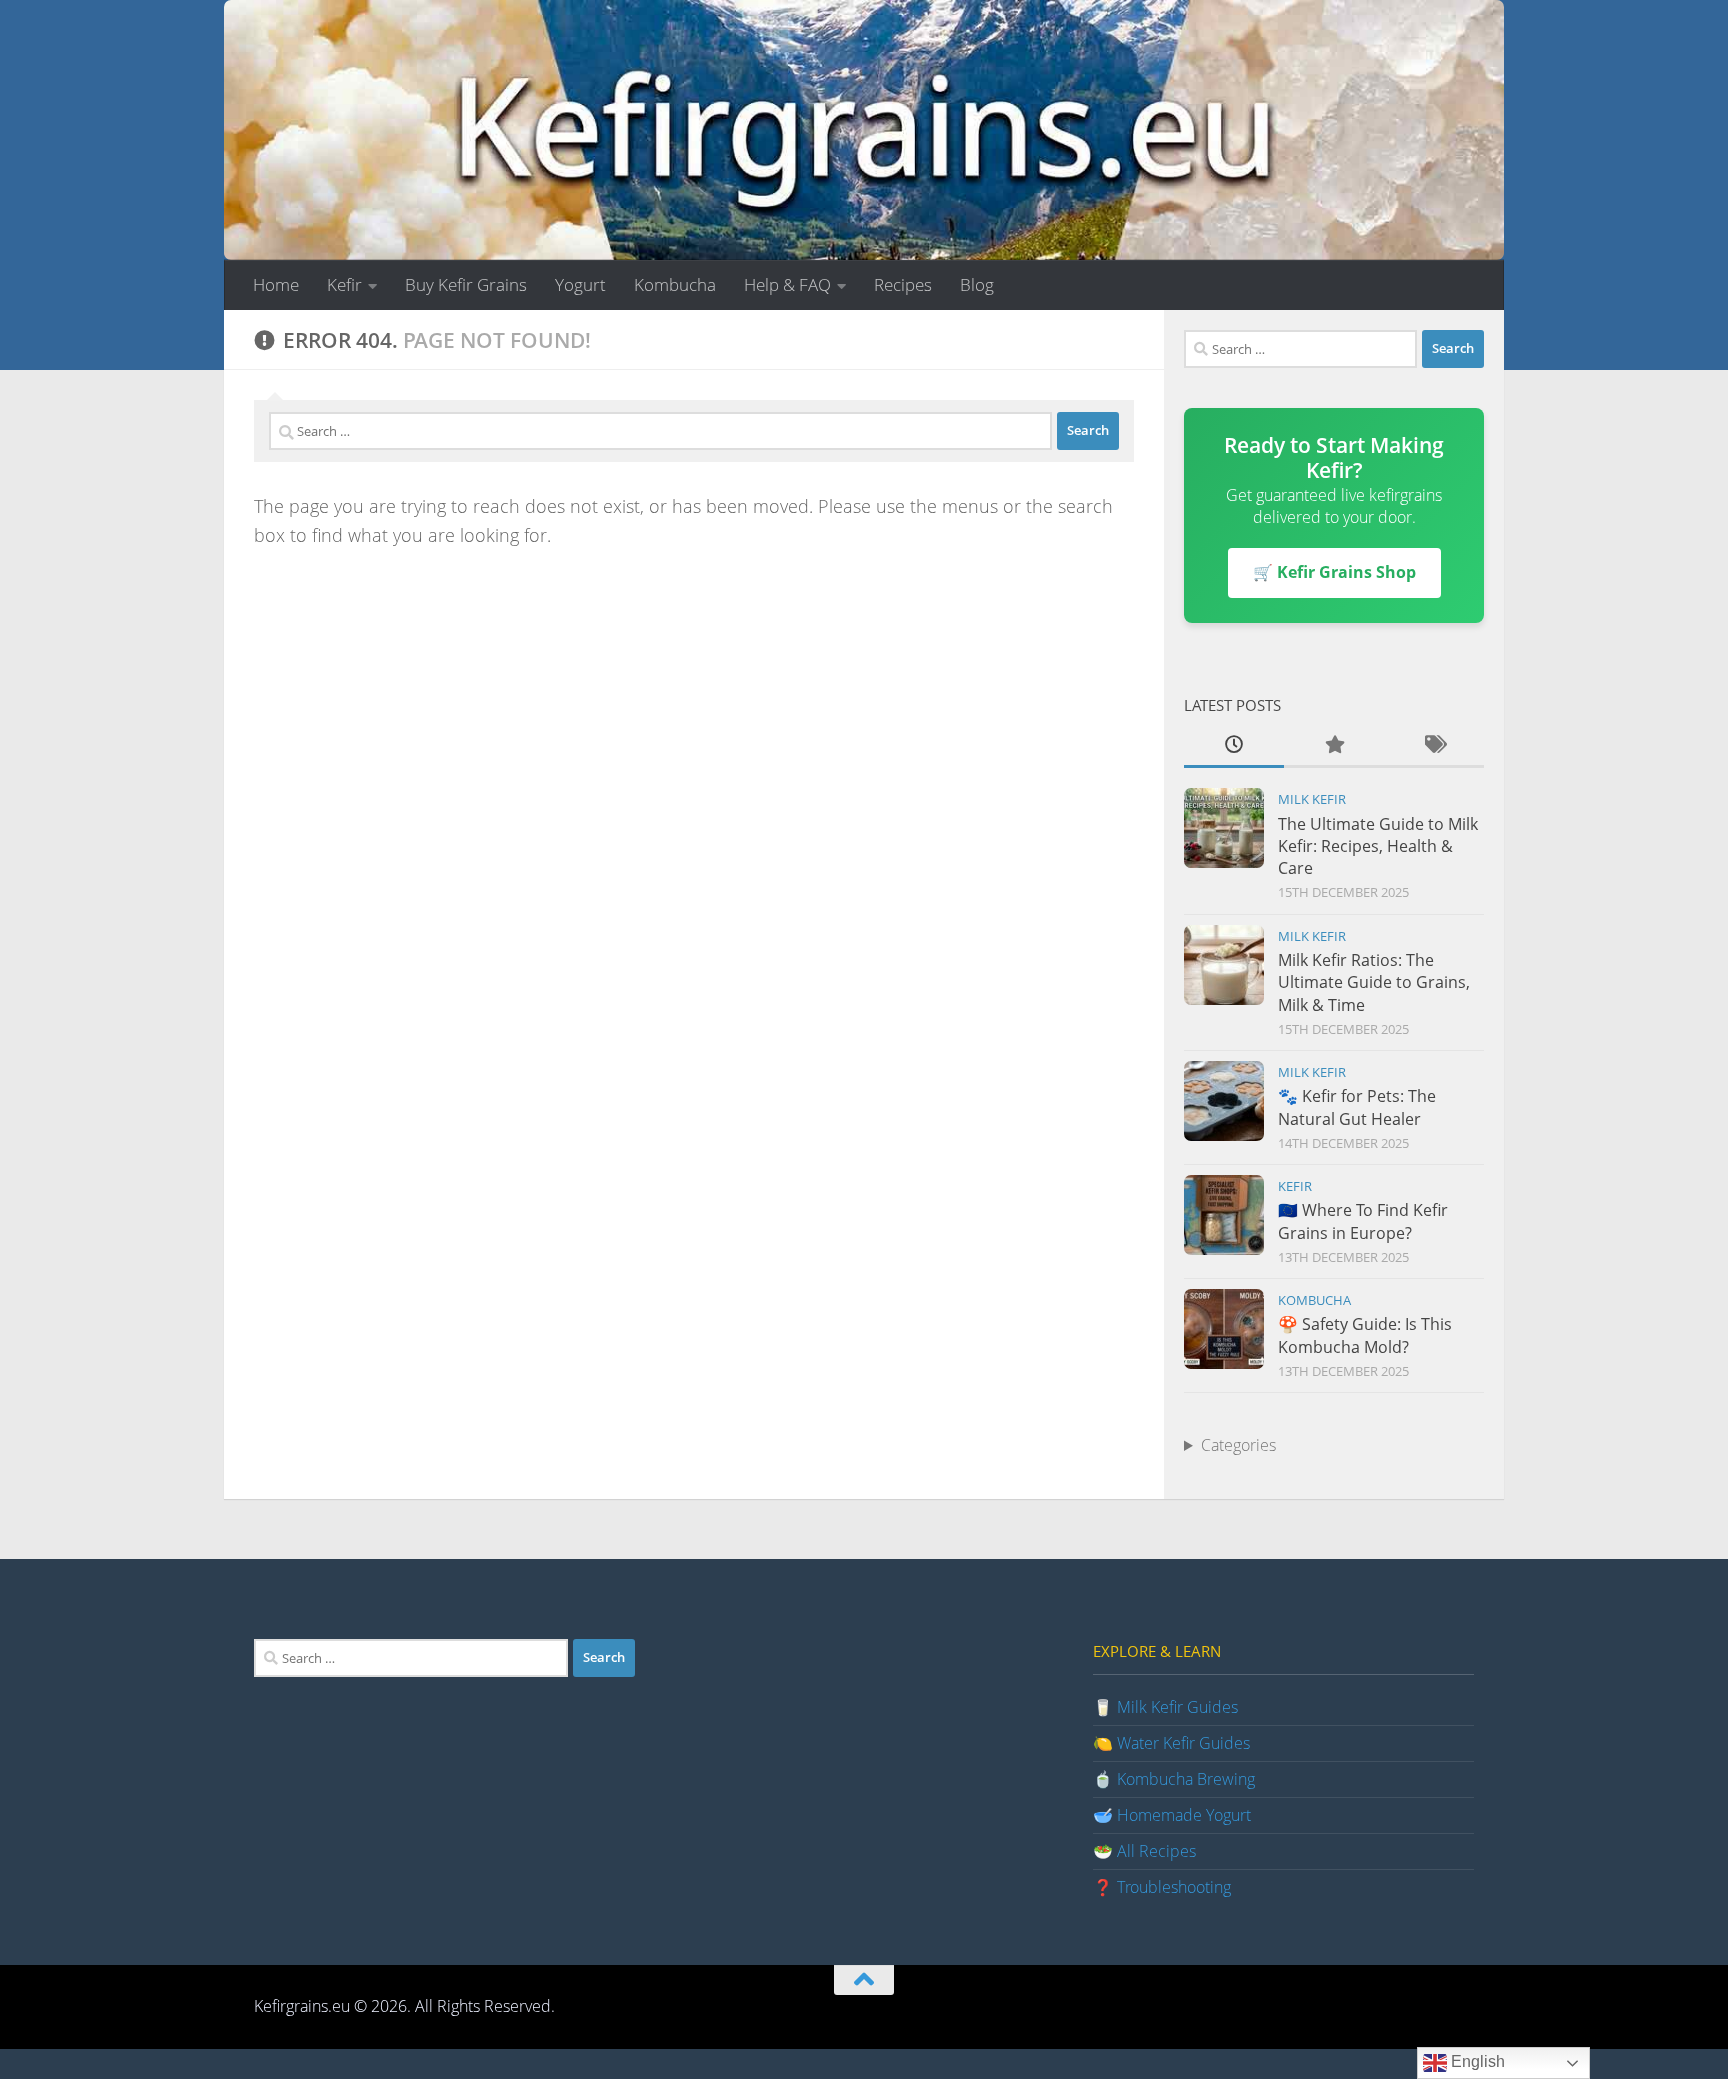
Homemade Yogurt (1184, 1815)
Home (276, 284)
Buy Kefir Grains (466, 284)
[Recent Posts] (1234, 746)
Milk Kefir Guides (1177, 1707)
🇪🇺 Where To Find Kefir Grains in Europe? (1363, 1221)
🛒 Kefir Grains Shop (1334, 572)
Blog (977, 284)
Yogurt (580, 284)
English (1476, 2061)
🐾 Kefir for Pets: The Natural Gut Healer (1357, 1107)
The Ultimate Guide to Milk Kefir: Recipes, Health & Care (1378, 846)
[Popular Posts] (1334, 746)
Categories (1238, 1445)
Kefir (344, 284)
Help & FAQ (787, 284)
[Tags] (1434, 746)
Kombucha (675, 284)
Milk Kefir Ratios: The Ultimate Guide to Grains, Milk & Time (1374, 982)
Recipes (903, 284)
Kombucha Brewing (1186, 1779)
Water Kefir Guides (1183, 1743)
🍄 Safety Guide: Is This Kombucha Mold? (1365, 1335)
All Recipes (1156, 1851)
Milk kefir (1312, 799)
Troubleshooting (1174, 1887)
